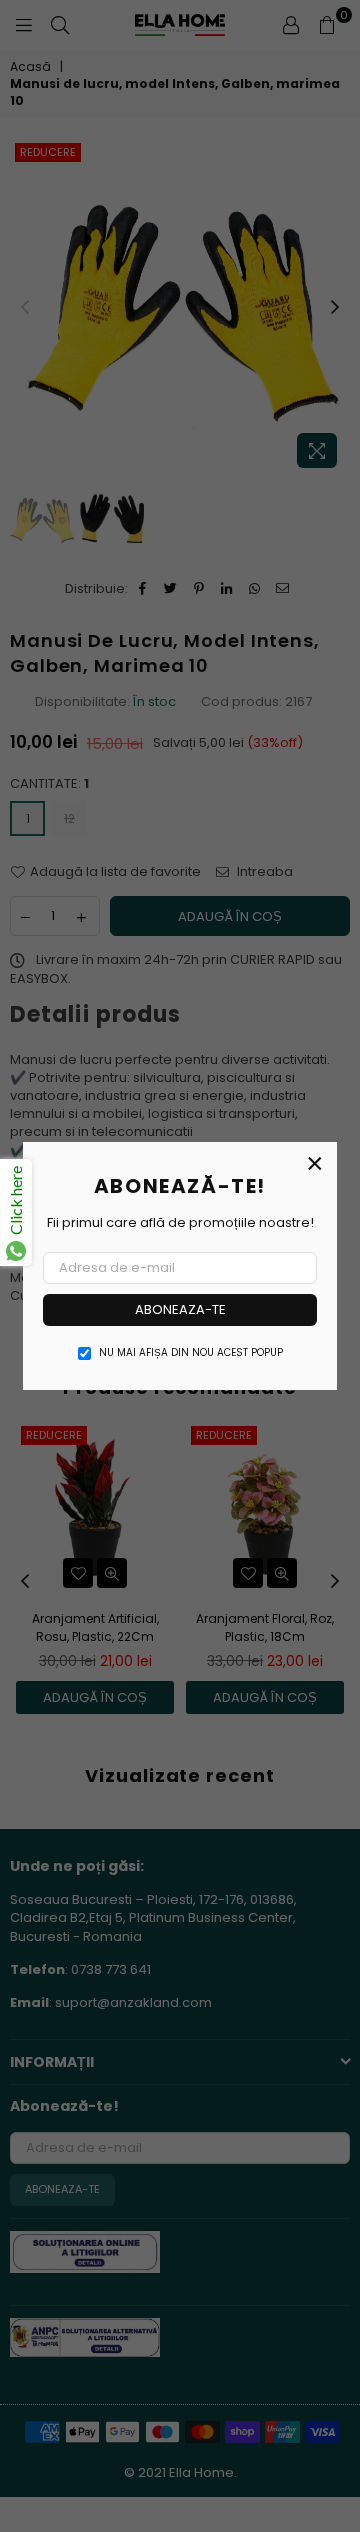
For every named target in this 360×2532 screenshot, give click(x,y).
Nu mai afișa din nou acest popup (191, 1353)
